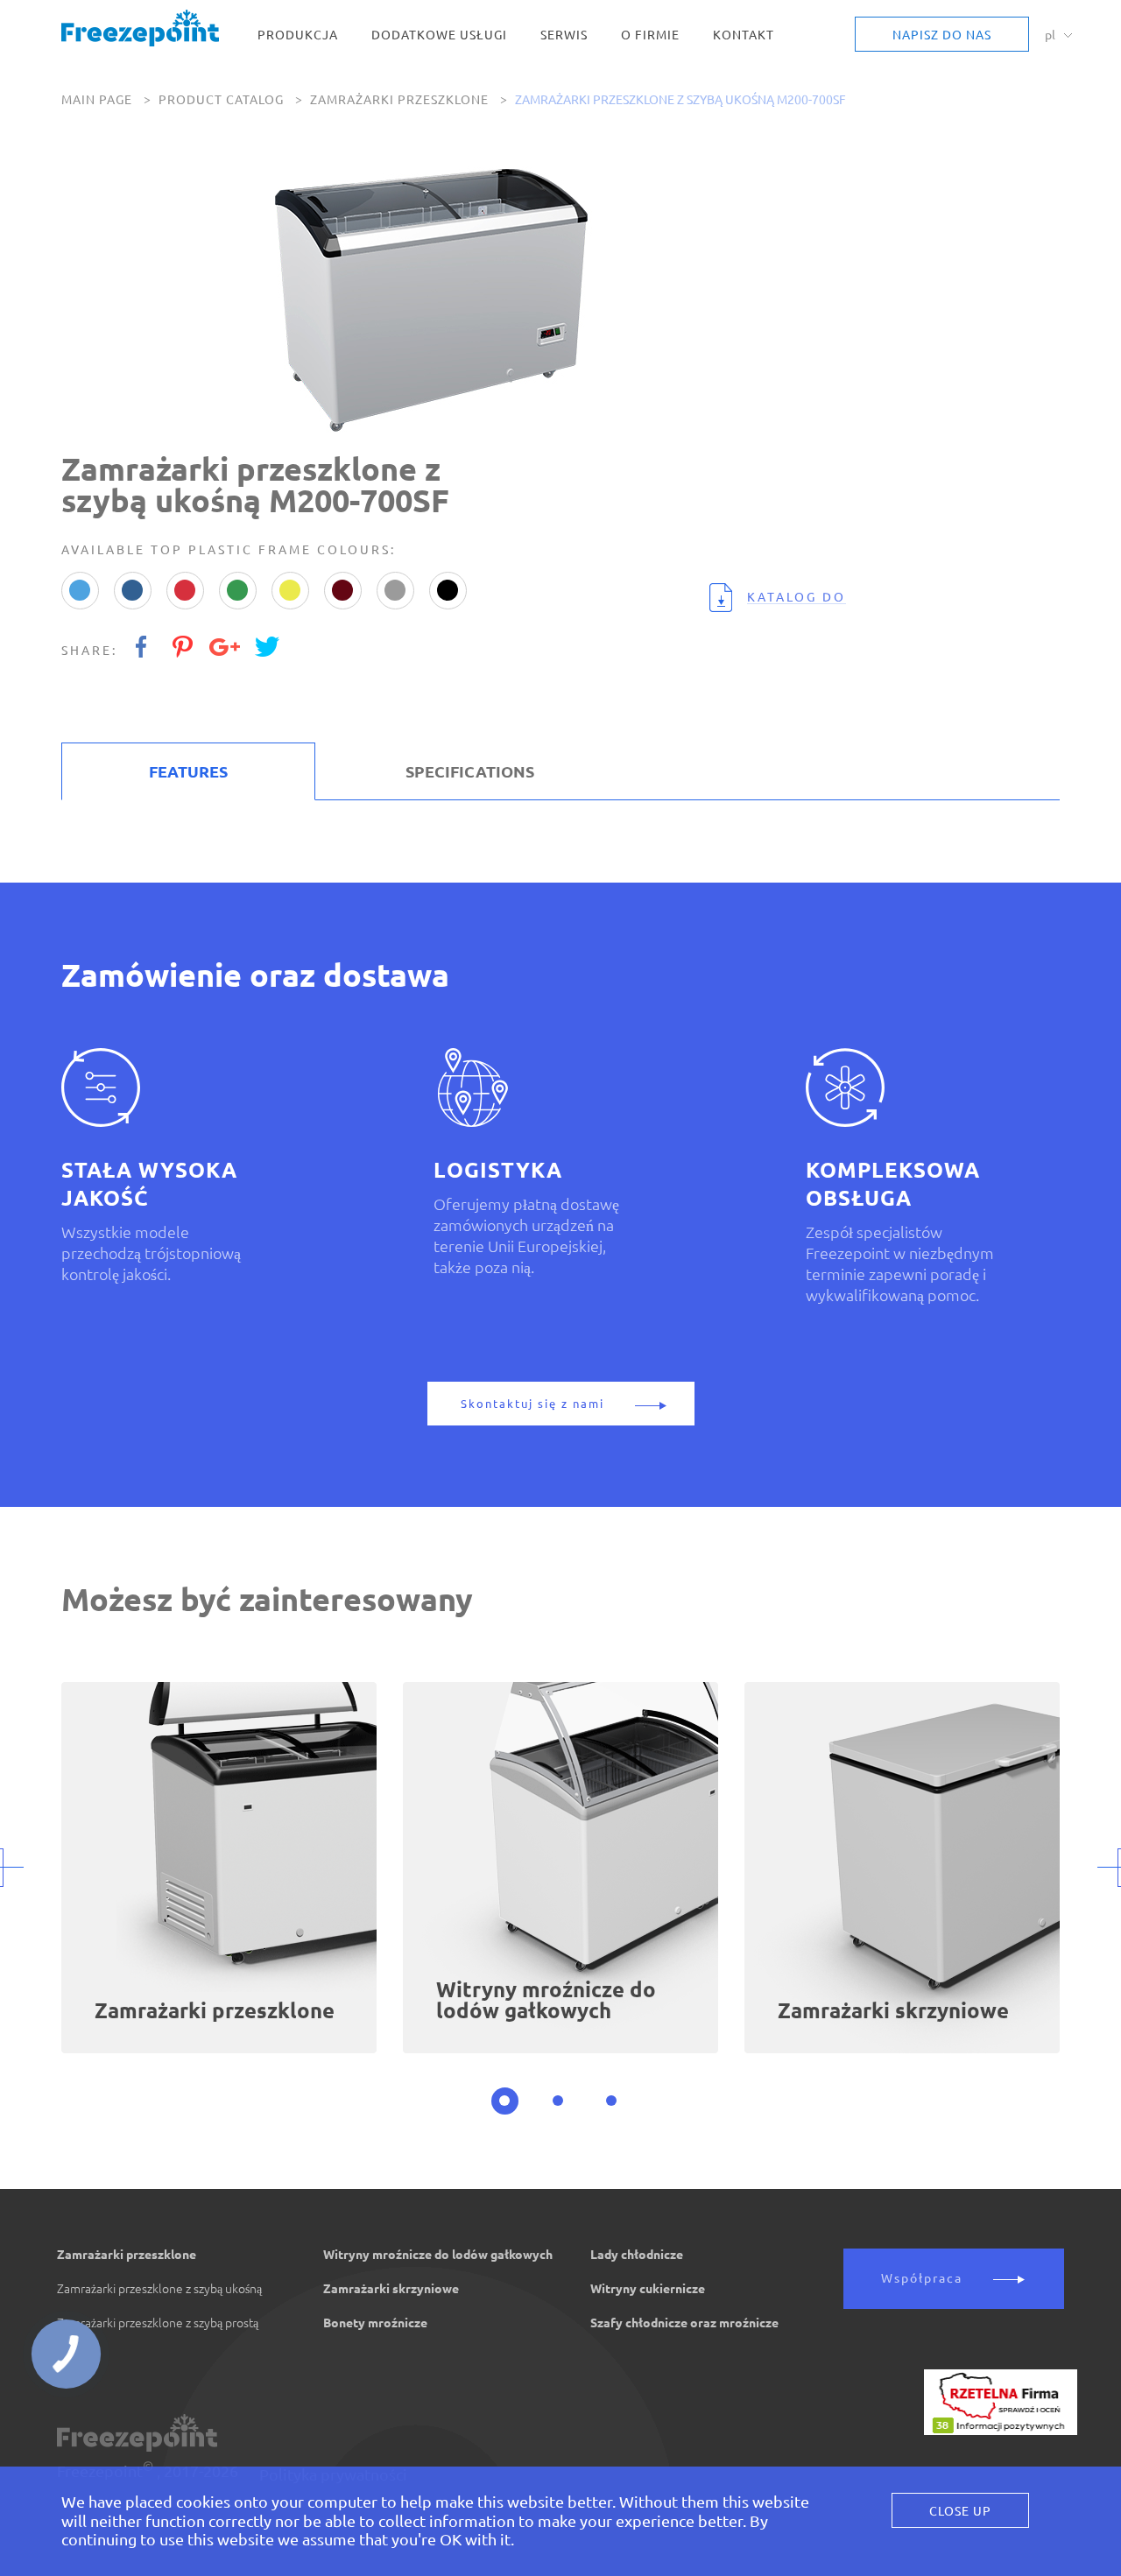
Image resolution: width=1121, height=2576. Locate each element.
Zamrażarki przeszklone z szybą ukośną (159, 2289)
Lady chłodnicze (637, 2255)
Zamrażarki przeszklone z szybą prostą (158, 2323)
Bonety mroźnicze (375, 2323)
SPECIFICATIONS (470, 771)
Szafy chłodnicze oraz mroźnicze (684, 2323)
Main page (97, 100)
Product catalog (221, 100)
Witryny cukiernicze (648, 2289)
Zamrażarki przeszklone (399, 100)
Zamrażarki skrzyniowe (391, 2289)
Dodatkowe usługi (439, 35)
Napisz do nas (942, 35)
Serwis (564, 35)
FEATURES (188, 771)
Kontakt (744, 35)
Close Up (960, 2511)
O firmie (650, 35)
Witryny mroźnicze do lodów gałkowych (438, 2255)
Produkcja (298, 35)
